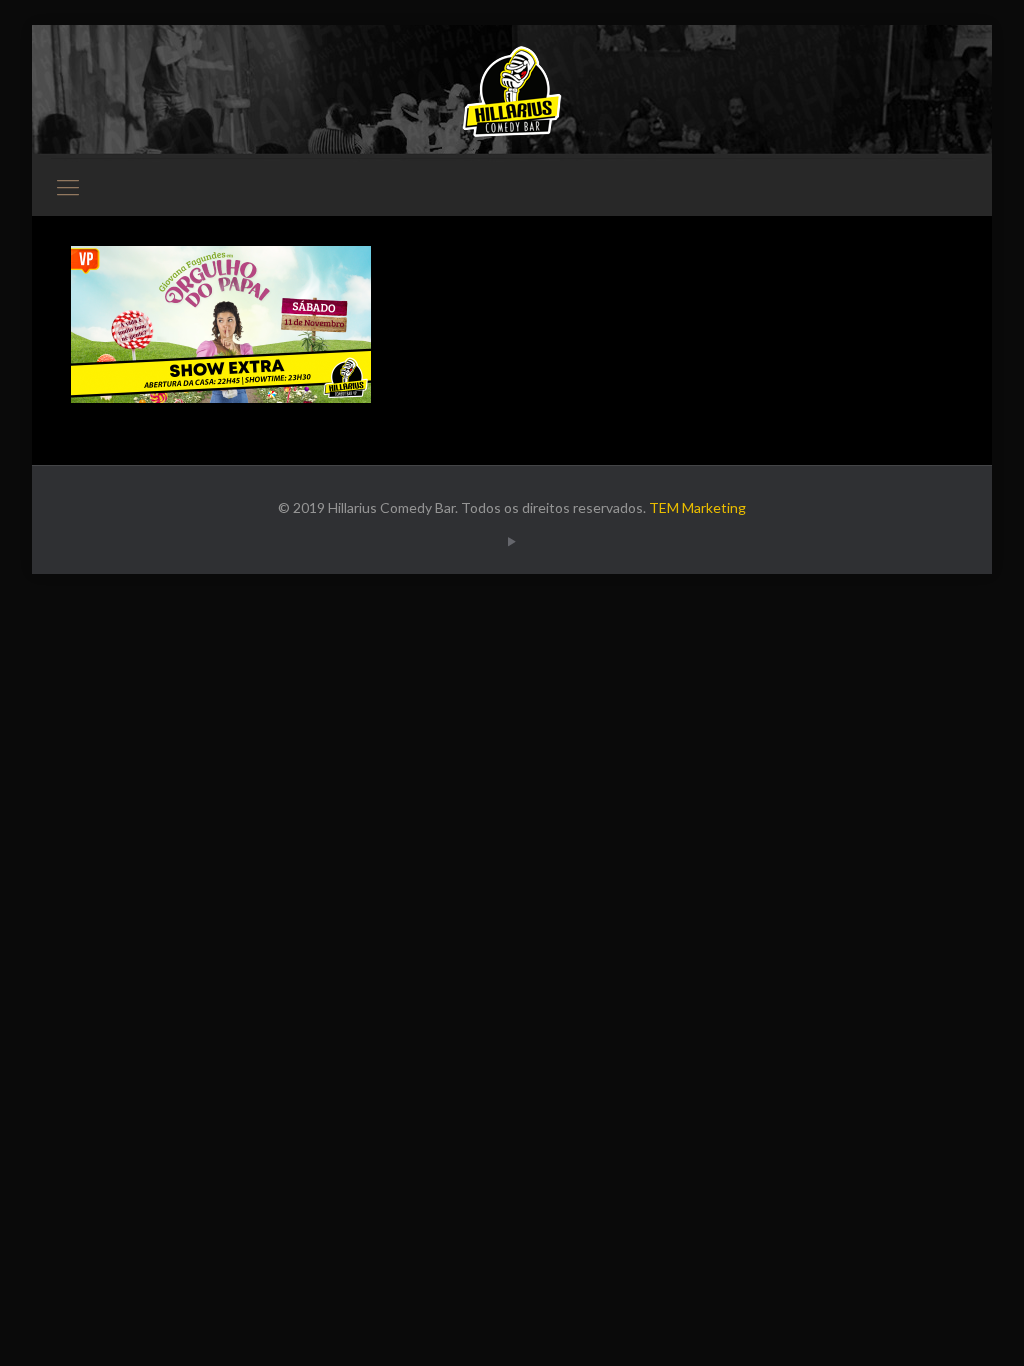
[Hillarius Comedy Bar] (512, 91)
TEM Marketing (697, 507)
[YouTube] (512, 541)
